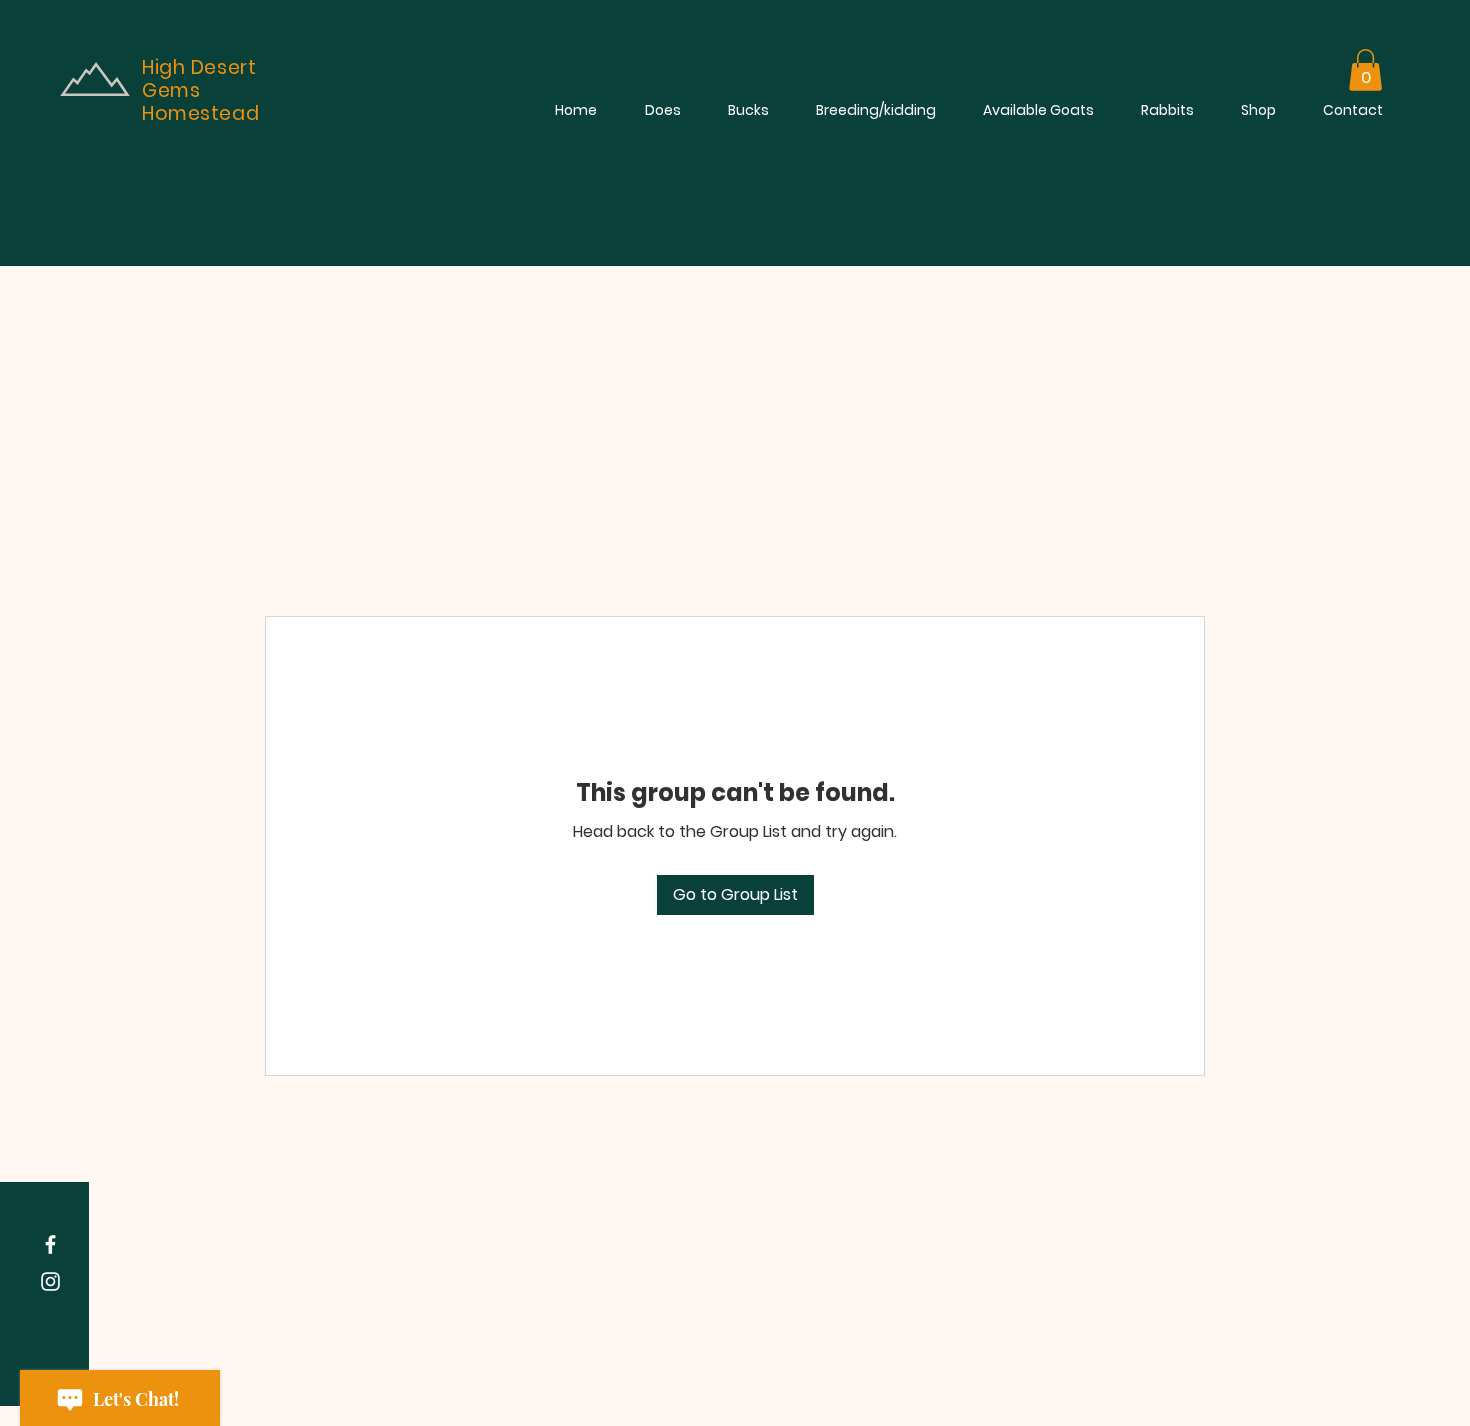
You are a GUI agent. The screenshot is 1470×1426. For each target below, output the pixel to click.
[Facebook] (50, 1244)
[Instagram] (50, 1281)
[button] (1365, 70)
